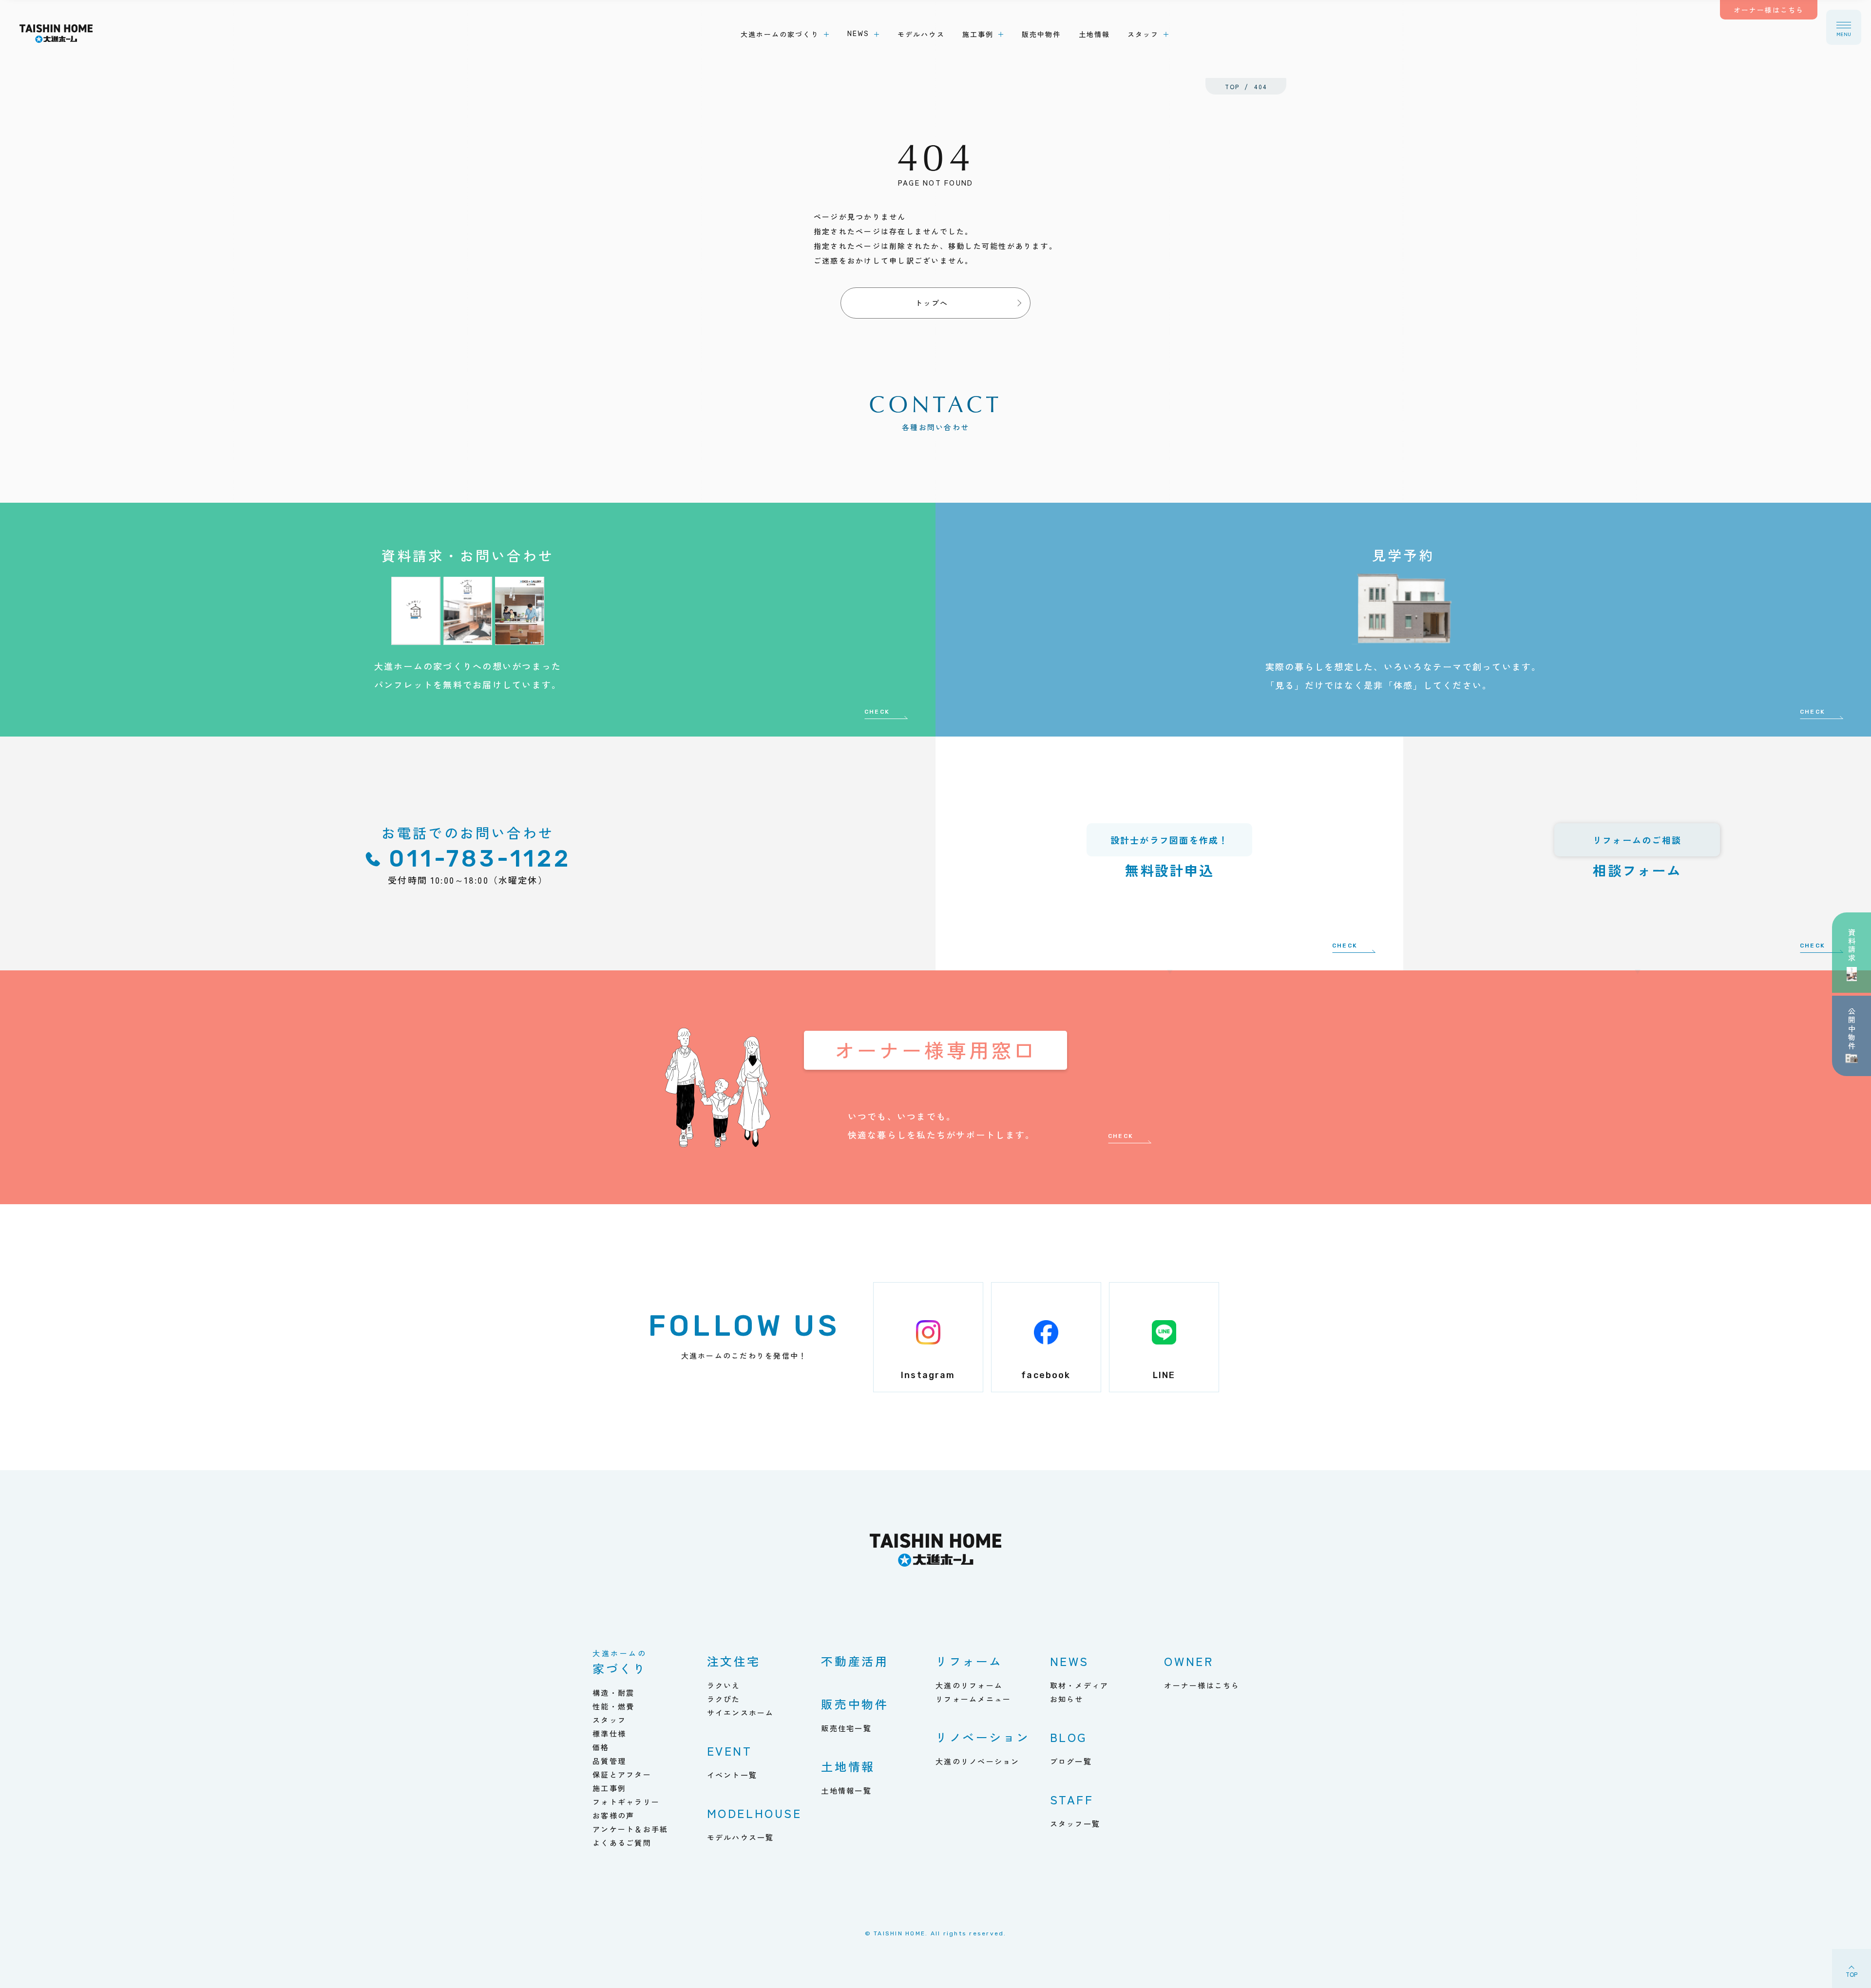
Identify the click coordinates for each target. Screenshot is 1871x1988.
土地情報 (848, 1766)
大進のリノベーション (978, 1761)
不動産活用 (855, 1661)
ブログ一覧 (1071, 1761)
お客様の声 (613, 1815)
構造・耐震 (613, 1693)
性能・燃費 (613, 1706)
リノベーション (983, 1737)
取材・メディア (1079, 1685)
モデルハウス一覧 (741, 1837)
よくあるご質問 (622, 1843)
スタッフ (609, 1720)
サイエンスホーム (741, 1713)
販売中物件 (855, 1704)
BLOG (1069, 1737)
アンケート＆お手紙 (630, 1829)
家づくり (620, 1663)
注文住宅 (734, 1661)
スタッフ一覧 (1075, 1824)
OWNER (1189, 1661)
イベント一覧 (732, 1775)
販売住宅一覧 (846, 1728)
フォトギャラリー (626, 1802)
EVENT (730, 1751)
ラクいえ (724, 1685)
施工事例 (609, 1788)
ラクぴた (724, 1699)
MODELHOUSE (754, 1813)
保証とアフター (622, 1774)
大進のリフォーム (969, 1685)
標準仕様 (609, 1733)
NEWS (1069, 1661)
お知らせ (1067, 1699)
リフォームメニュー (973, 1699)
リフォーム (969, 1661)
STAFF (1072, 1799)
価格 (601, 1747)
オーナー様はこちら (1202, 1685)
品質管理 (609, 1761)
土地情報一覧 (846, 1790)
